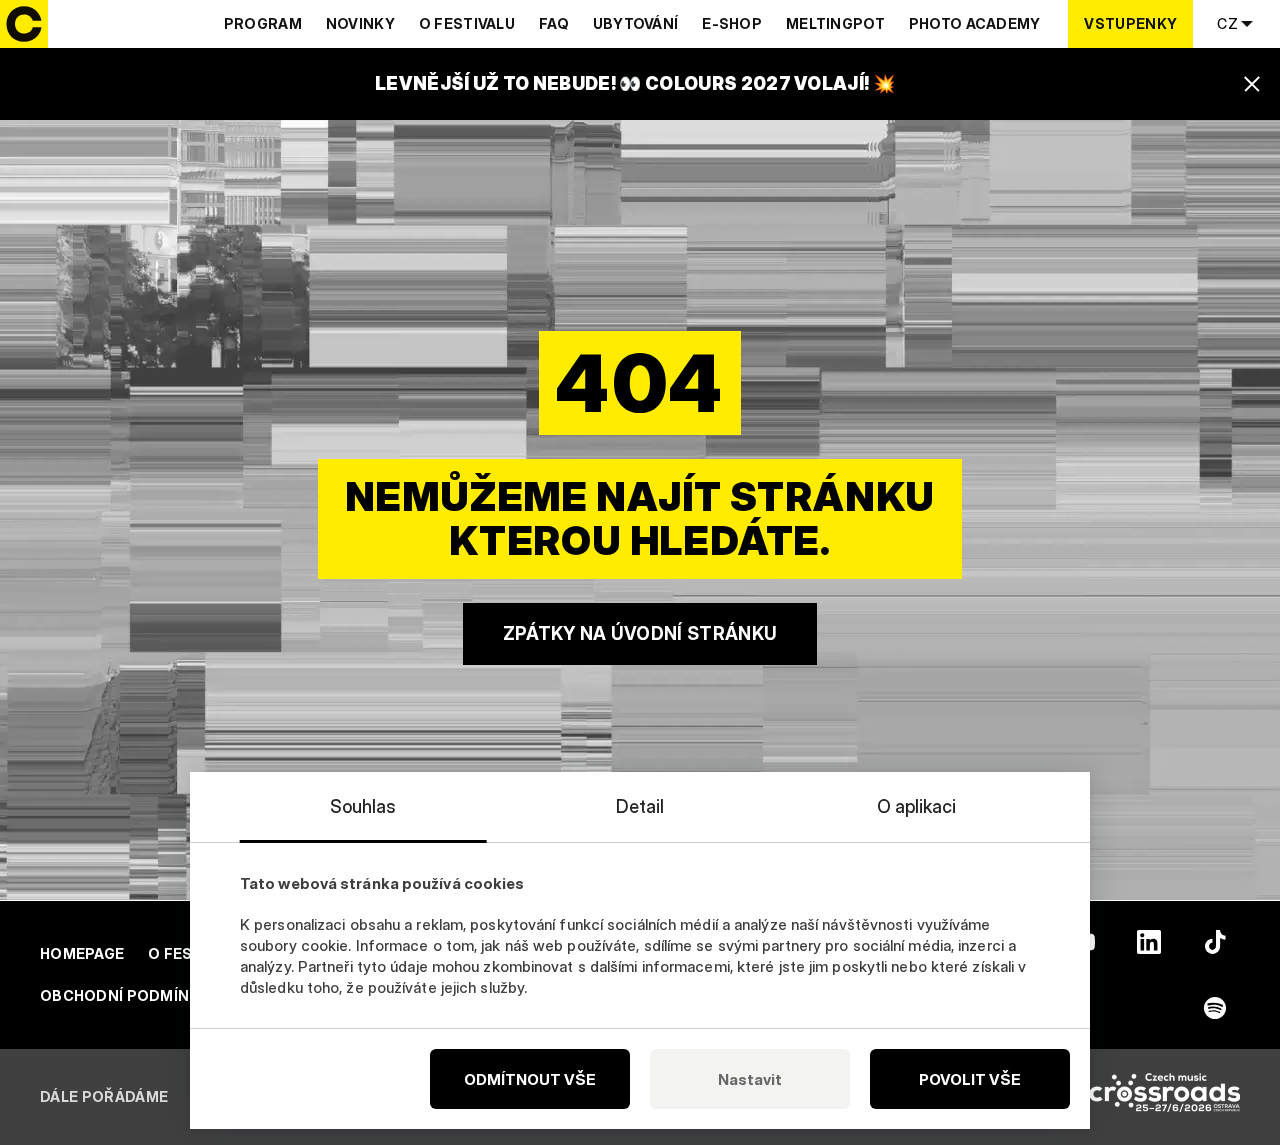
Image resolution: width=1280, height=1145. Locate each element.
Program (263, 23)
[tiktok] (1215, 942)
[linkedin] (1149, 942)
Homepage (82, 953)
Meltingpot (835, 23)
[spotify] (1215, 1008)
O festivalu (467, 23)
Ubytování (636, 23)
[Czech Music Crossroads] (1165, 1097)
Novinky (360, 23)
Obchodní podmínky (125, 995)
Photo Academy (975, 23)
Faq (554, 23)
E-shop (732, 23)
